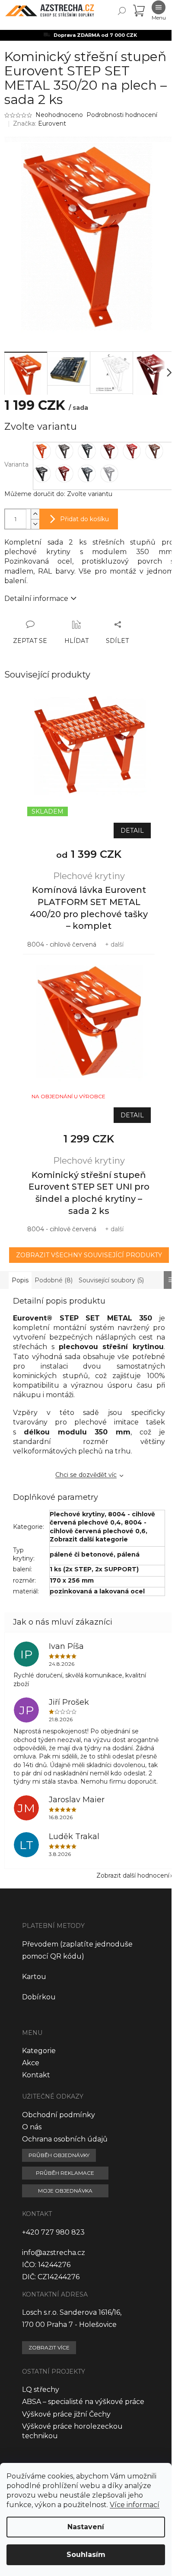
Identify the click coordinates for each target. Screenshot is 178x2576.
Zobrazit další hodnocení (133, 1875)
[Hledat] (122, 11)
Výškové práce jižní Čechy (66, 2414)
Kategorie (39, 2051)
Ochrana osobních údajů (65, 2139)
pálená (128, 1554)
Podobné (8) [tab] (54, 1280)
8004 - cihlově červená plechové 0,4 (102, 1518)
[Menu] (159, 11)
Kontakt (36, 2075)
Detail (132, 831)
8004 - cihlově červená (62, 944)
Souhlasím (86, 2555)
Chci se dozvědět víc (86, 1475)
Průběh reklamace (65, 2173)
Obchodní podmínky (59, 2115)
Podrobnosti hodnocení (122, 115)
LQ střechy (41, 2389)
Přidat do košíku (84, 519)
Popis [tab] (20, 1280)
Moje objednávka (65, 2191)
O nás (32, 2127)
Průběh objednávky (59, 2155)
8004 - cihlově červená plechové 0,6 (98, 1526)
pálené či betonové (82, 1554)
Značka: (40, 123)
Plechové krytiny (77, 1514)
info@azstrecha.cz (54, 2253)
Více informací (135, 2505)
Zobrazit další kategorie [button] (89, 1539)
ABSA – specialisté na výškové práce (83, 2402)
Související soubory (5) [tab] (111, 1280)
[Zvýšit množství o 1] (35, 514)
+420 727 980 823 (53, 2232)
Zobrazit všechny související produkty (89, 1255)
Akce (31, 2063)
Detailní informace (36, 599)
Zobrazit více (49, 2347)
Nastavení (86, 2527)
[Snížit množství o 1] (35, 524)
